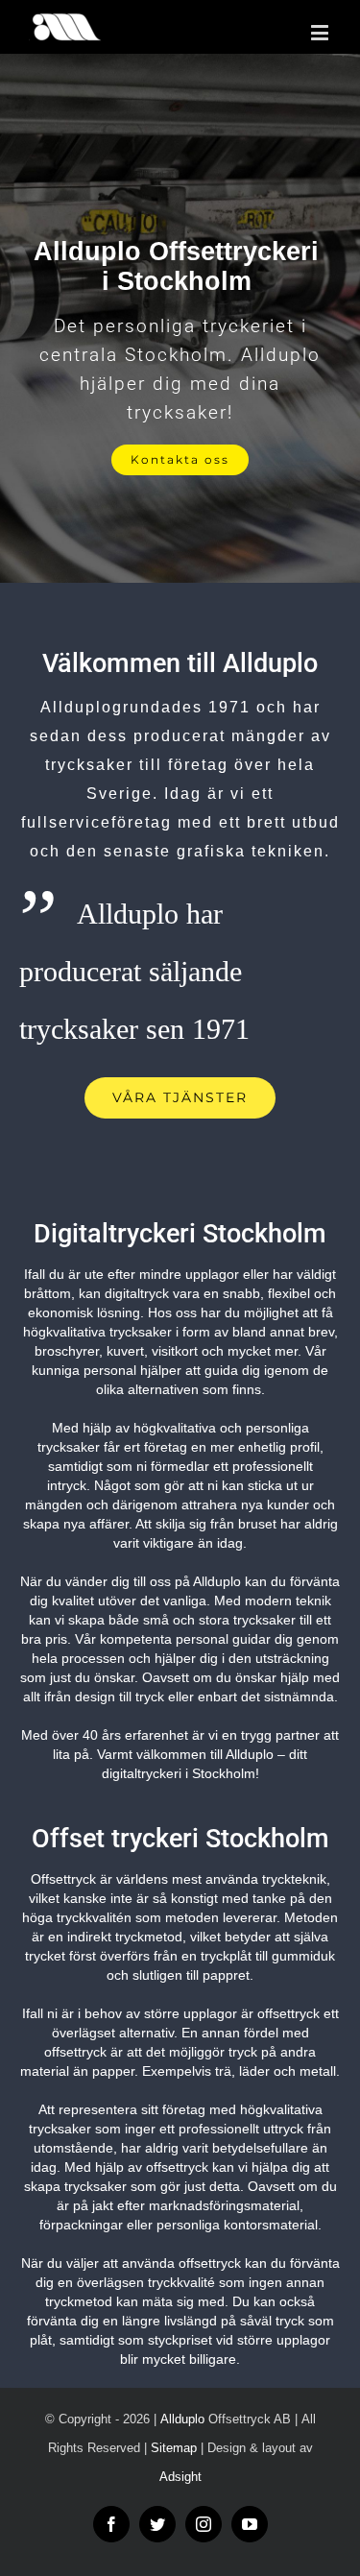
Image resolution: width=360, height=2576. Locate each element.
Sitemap (174, 2448)
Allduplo (182, 2419)
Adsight (180, 2477)
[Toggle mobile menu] (321, 32)
